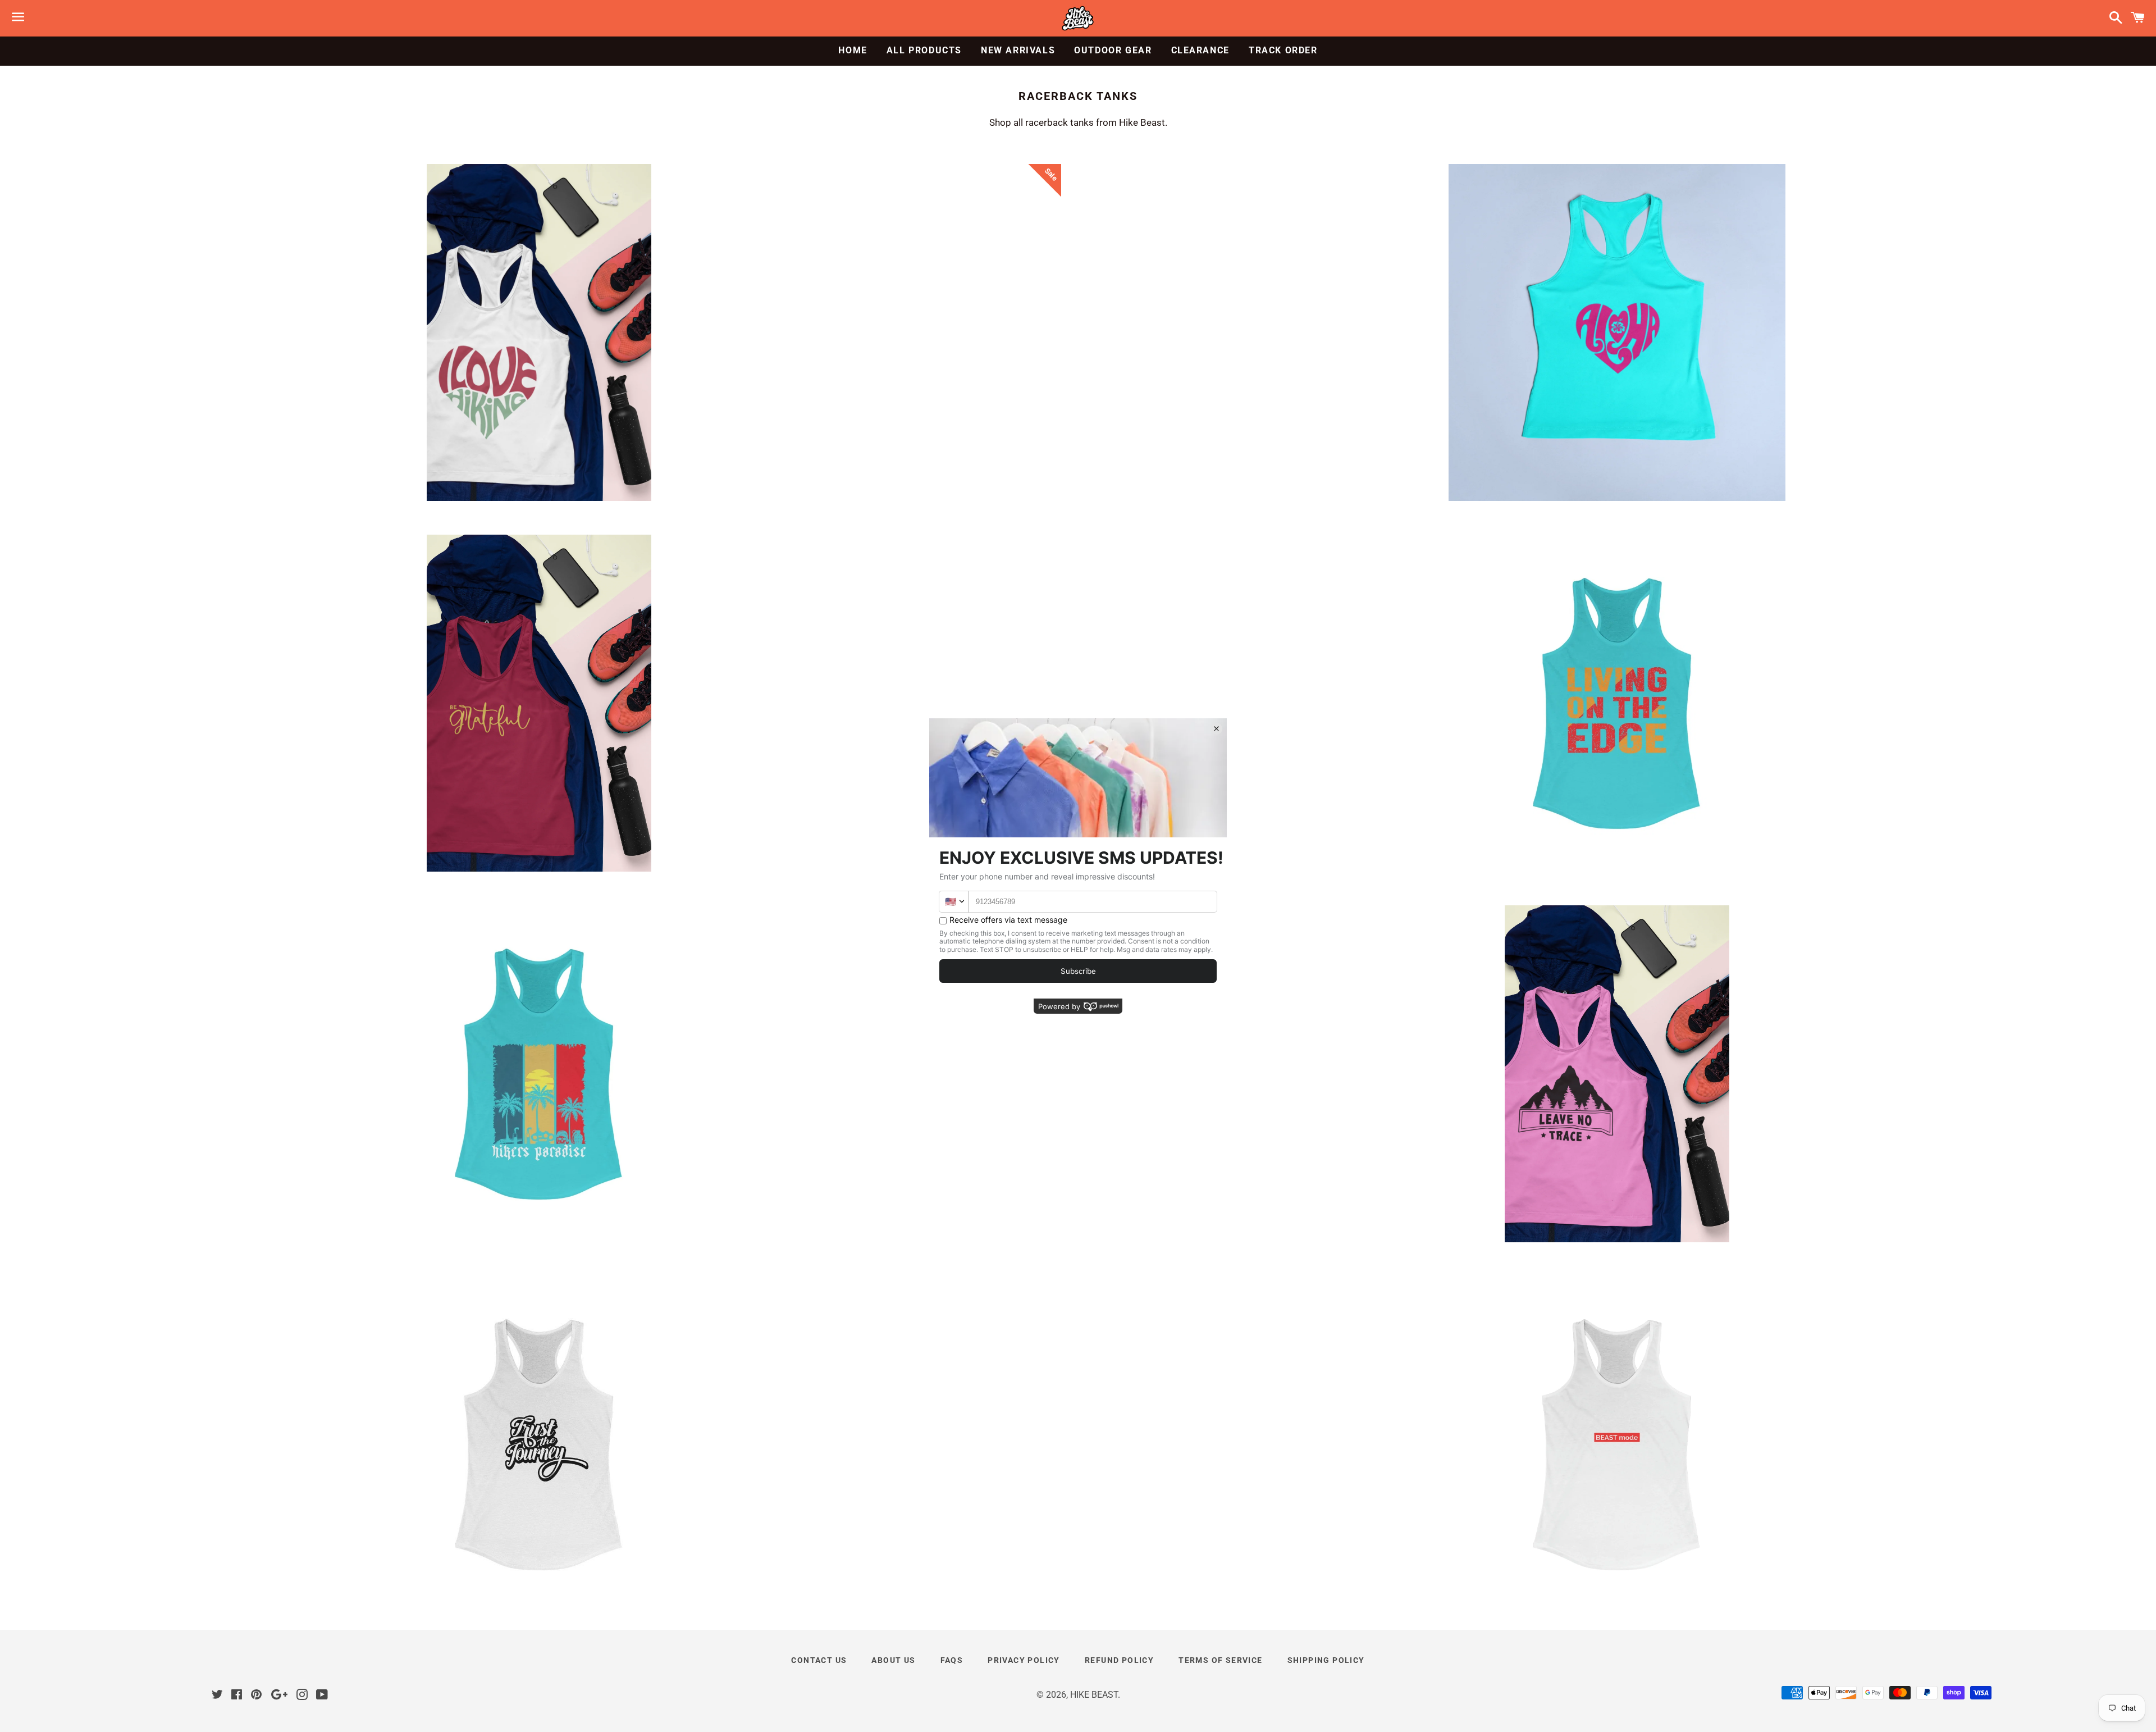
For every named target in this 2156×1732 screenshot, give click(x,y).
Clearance (1200, 50)
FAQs (952, 1660)
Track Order (1283, 50)
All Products (924, 50)
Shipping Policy (1326, 1660)
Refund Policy (1119, 1660)
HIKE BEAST (1094, 1695)
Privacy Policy (1024, 1660)
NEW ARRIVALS (1018, 50)
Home (853, 50)
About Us (893, 1660)
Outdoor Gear (1113, 50)
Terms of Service (1220, 1660)
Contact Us (819, 1660)
